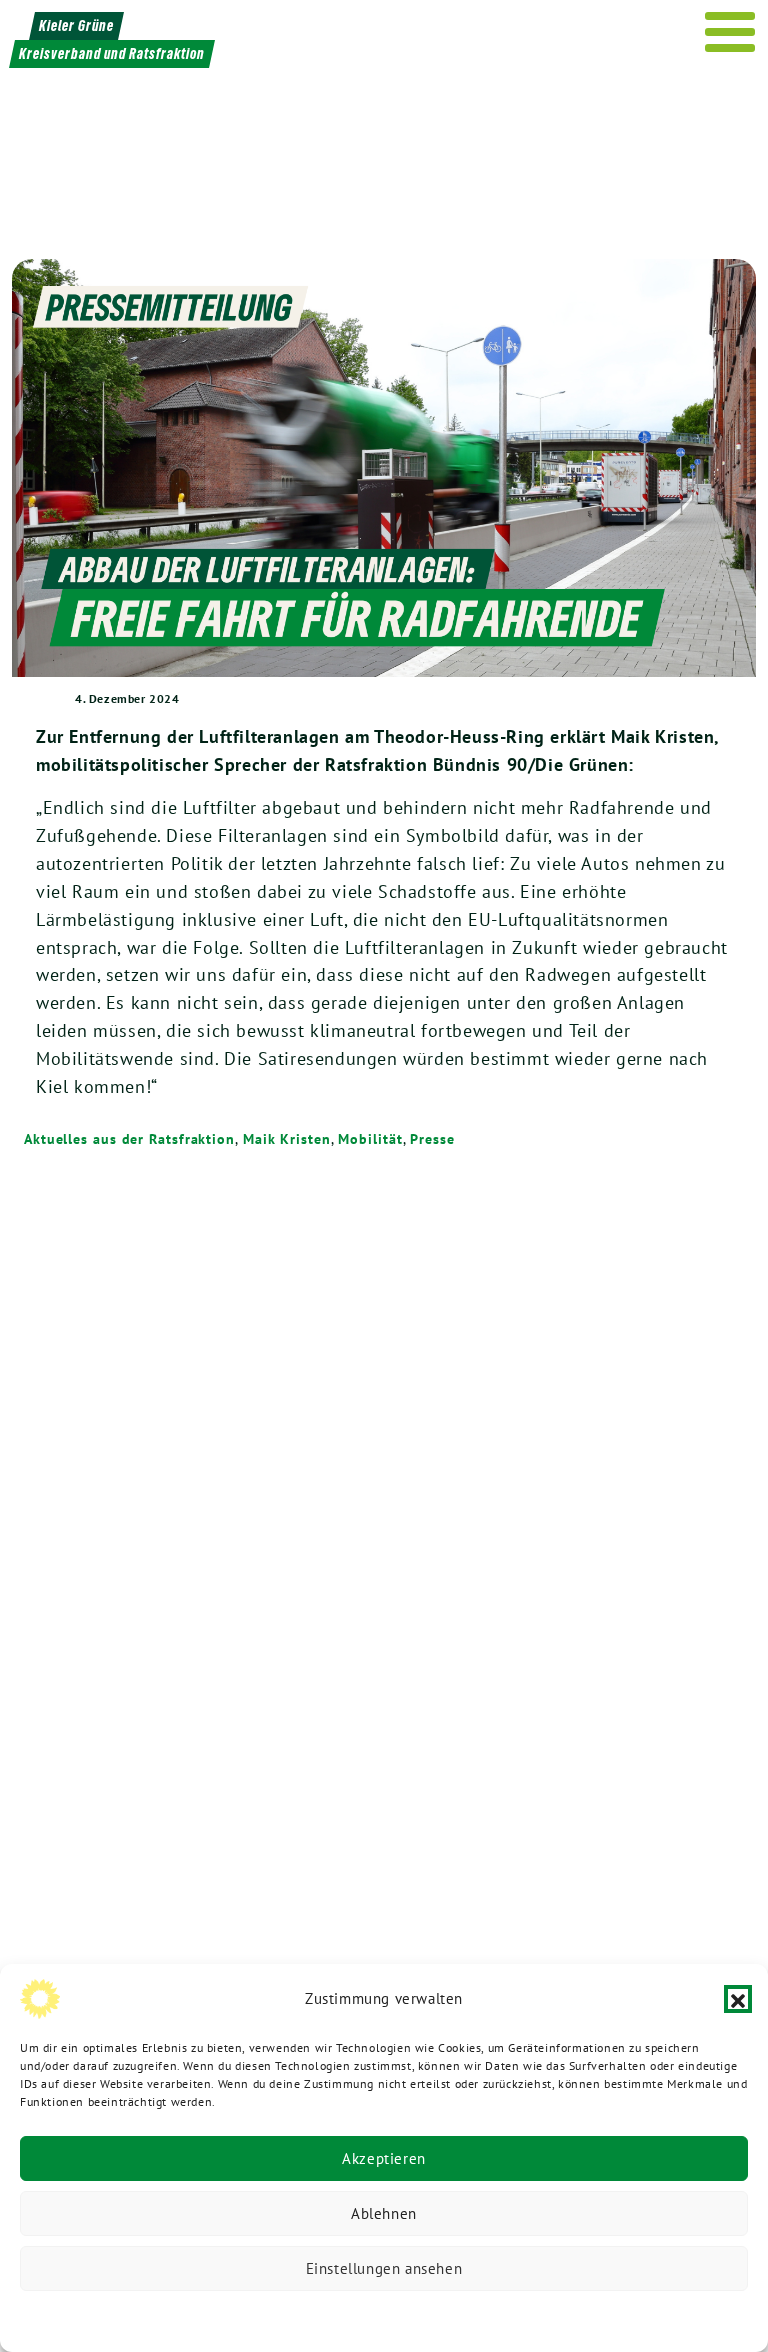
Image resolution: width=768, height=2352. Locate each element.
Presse (432, 1139)
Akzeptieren (384, 2158)
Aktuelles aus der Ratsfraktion (129, 1139)
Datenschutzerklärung (282, 2316)
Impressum (518, 2316)
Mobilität (370, 1139)
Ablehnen (384, 2213)
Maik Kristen (287, 1139)
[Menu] (730, 32)
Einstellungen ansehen (384, 2268)
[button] (738, 1999)
